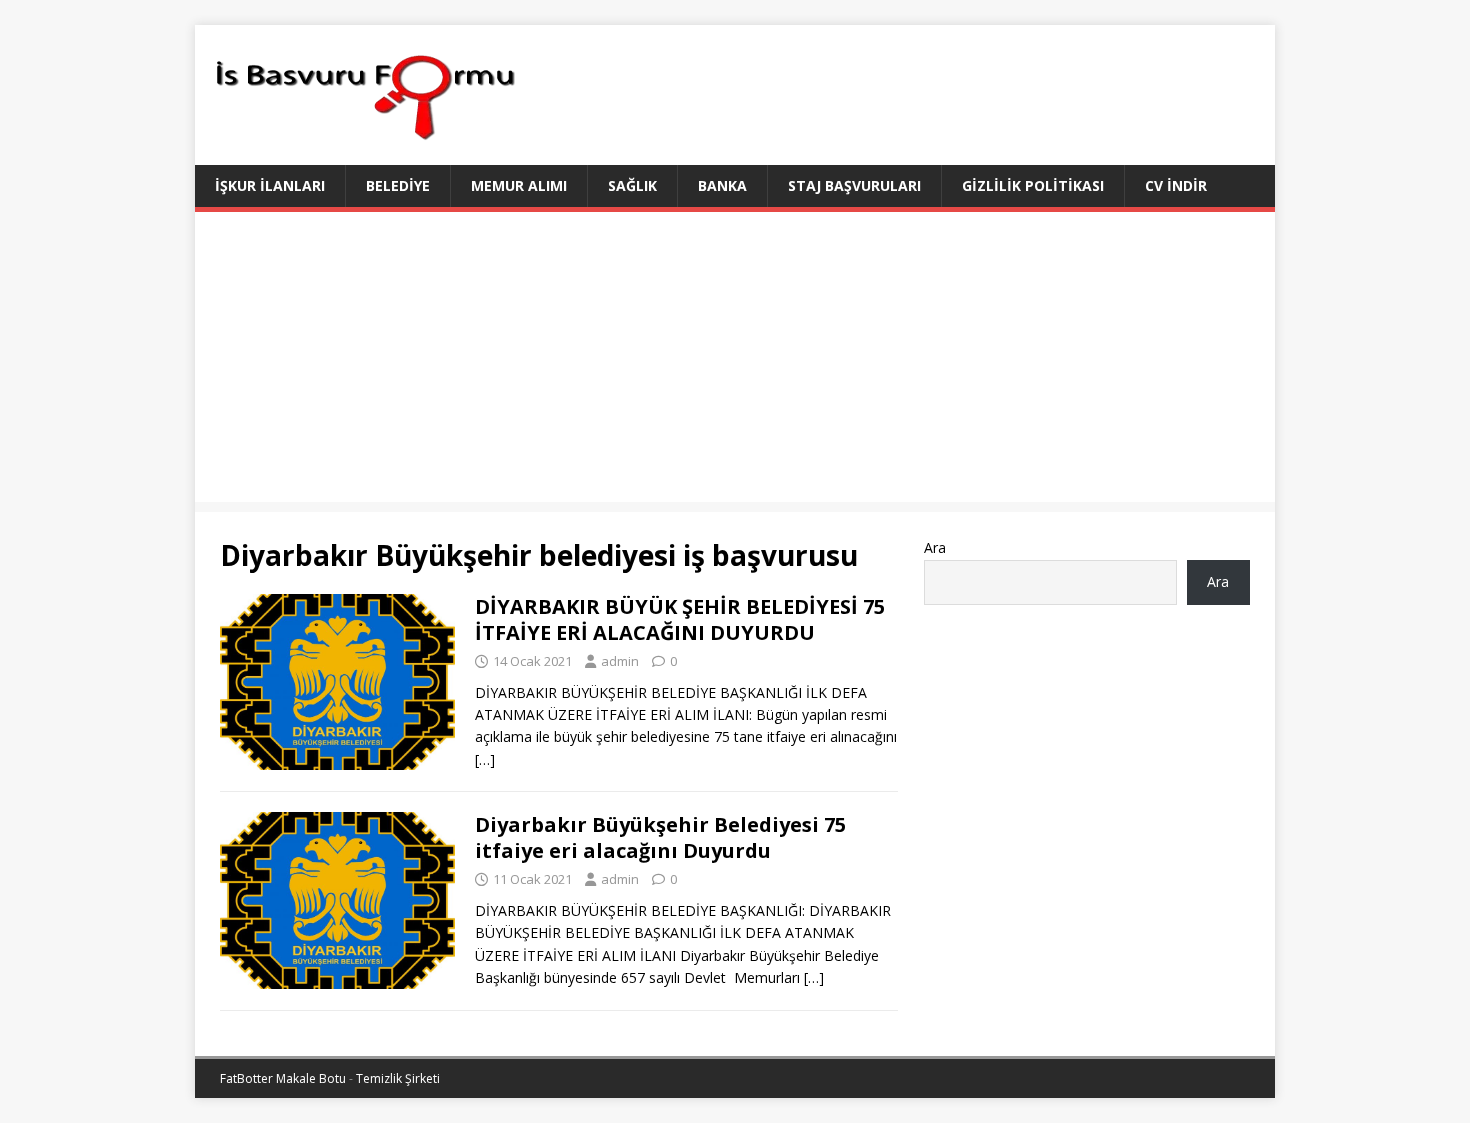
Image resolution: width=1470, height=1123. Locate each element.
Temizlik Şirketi (398, 1078)
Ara (935, 547)
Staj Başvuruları (854, 185)
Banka (722, 185)
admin (620, 661)
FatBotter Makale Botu (283, 1078)
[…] (485, 759)
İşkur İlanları (270, 185)
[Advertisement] (735, 362)
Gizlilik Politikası (1033, 185)
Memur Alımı (519, 185)
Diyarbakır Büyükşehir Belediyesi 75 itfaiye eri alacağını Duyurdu (660, 837)
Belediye (398, 185)
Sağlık (632, 185)
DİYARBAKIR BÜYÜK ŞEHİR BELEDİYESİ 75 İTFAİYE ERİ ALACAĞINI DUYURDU (680, 619)
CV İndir (1176, 185)
